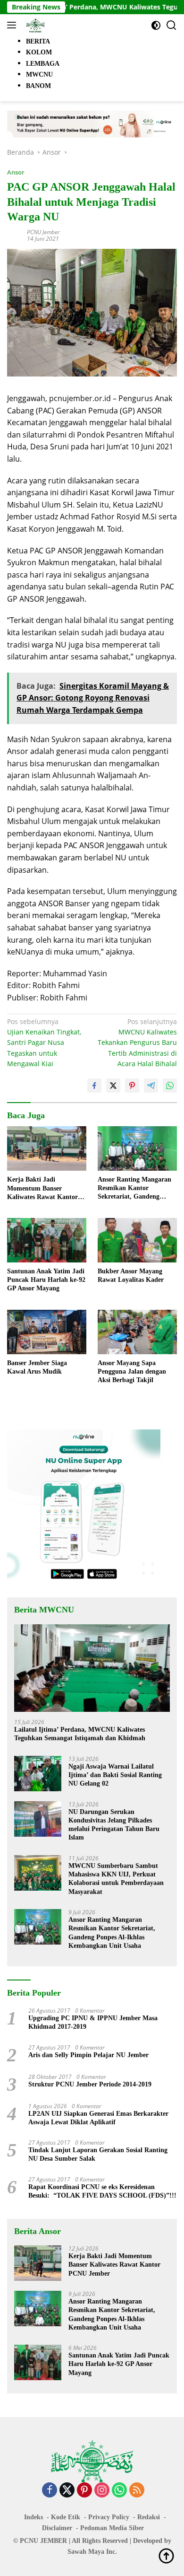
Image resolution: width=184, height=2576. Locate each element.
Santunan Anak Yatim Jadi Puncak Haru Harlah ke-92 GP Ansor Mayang (46, 1280)
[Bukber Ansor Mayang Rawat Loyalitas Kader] (137, 1240)
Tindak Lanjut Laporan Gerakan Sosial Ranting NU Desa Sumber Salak (98, 2154)
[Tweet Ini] (113, 1086)
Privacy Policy (109, 2517)
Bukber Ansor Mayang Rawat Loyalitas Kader (131, 1275)
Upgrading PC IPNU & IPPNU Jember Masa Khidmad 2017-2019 (93, 2022)
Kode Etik (66, 2517)
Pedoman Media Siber (112, 2528)
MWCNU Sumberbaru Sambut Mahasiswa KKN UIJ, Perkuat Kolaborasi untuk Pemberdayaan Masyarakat (116, 1879)
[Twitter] (67, 2491)
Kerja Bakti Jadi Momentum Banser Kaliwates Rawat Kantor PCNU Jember (42, 1189)
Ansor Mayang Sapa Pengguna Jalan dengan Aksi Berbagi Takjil (132, 1371)
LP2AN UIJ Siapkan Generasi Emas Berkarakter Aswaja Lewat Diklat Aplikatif (98, 2118)
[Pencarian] (171, 25)
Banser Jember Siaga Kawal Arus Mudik (37, 1367)
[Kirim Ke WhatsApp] (170, 1086)
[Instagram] (102, 2491)
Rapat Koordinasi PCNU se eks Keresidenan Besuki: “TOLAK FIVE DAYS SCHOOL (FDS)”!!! (102, 2191)
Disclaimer (57, 2528)
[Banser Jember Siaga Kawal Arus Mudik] (47, 1332)
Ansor (16, 172)
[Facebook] (50, 2491)
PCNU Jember (43, 232)
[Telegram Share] (151, 1086)
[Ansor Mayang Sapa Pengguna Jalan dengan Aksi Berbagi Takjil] (137, 1332)
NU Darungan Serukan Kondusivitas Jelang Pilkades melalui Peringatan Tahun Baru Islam (114, 1825)
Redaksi (149, 2517)
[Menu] (13, 25)
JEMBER (54, 2541)
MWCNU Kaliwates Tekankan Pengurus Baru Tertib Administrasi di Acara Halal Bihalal (137, 1043)
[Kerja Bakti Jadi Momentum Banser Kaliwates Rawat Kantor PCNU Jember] (47, 1149)
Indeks (33, 2517)
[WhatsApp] (119, 2491)
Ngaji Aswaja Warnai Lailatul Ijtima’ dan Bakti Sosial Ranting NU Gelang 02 (115, 1775)
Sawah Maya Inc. (92, 2552)
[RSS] (137, 2491)
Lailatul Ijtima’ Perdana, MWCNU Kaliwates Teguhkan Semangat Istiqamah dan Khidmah (80, 1734)
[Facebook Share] (94, 1086)
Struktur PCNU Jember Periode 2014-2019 (90, 2084)
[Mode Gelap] (156, 25)
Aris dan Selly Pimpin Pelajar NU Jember (88, 2055)
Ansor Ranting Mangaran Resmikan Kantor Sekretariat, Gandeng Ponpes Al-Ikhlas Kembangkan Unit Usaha (134, 1189)
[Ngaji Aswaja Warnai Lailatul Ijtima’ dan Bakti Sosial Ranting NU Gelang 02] (38, 1774)
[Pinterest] (84, 2491)
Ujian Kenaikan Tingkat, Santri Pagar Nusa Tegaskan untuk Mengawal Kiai (44, 1043)
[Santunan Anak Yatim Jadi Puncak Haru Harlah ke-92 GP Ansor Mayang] (47, 1240)
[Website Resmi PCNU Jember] (34, 25)
